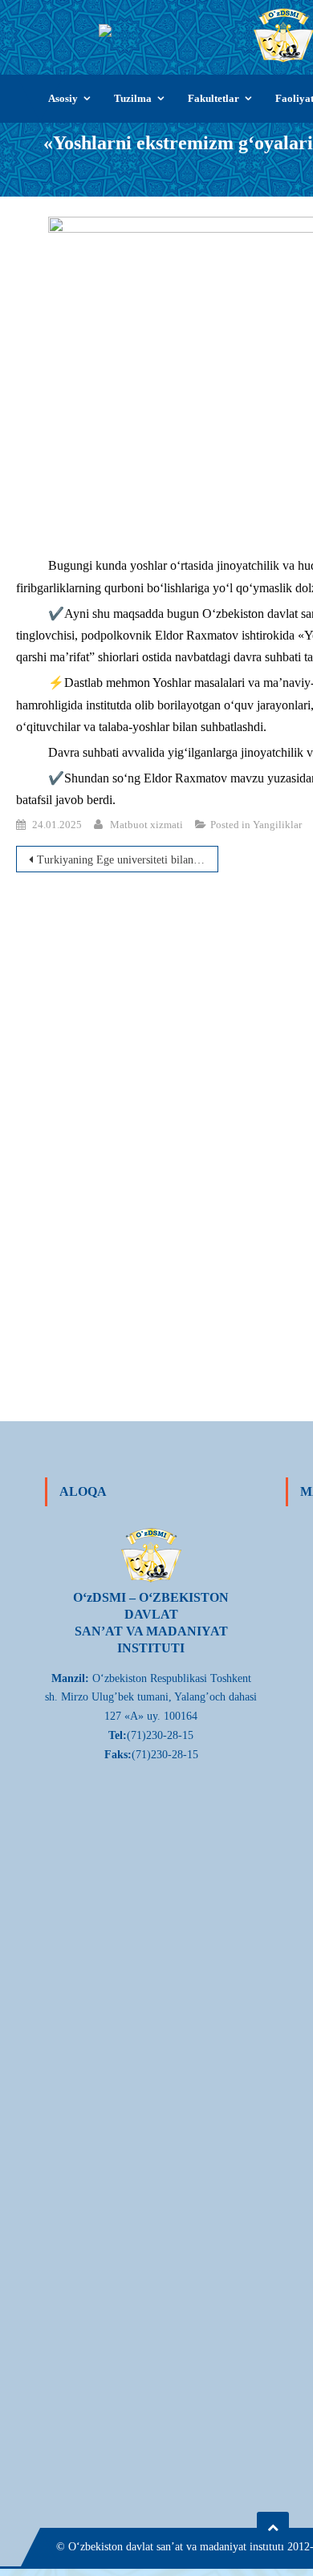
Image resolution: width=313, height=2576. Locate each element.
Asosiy (63, 98)
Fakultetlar (213, 98)
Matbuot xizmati (146, 825)
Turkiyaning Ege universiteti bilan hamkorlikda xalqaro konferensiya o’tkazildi (128, 860)
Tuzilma (133, 98)
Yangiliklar (277, 825)
